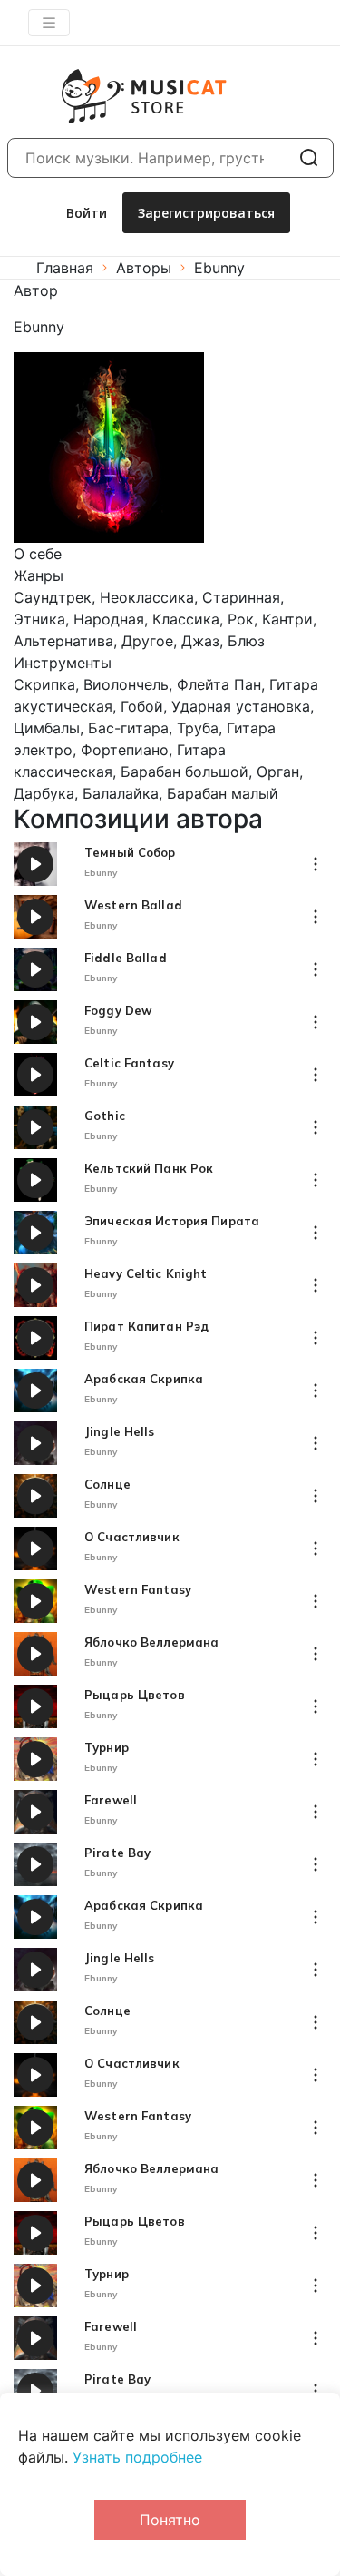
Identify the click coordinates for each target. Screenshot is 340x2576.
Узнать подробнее (137, 2457)
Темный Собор (130, 853)
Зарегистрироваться (206, 213)
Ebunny (101, 873)
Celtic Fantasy (129, 1063)
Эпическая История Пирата (172, 1221)
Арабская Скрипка (144, 1379)
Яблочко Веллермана (151, 1642)
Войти (87, 213)
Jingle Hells (120, 1432)
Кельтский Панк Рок (149, 1169)
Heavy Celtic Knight (146, 1274)
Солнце (107, 1485)
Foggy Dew (118, 1011)
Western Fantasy (138, 1590)
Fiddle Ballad (126, 958)
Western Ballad (133, 905)
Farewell (111, 1800)
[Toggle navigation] (49, 23)
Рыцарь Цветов (135, 1695)
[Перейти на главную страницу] (122, 96)
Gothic (105, 1116)
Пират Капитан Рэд (146, 1327)
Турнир (107, 1748)
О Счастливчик (132, 1537)
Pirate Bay (117, 1853)
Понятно (170, 2520)
